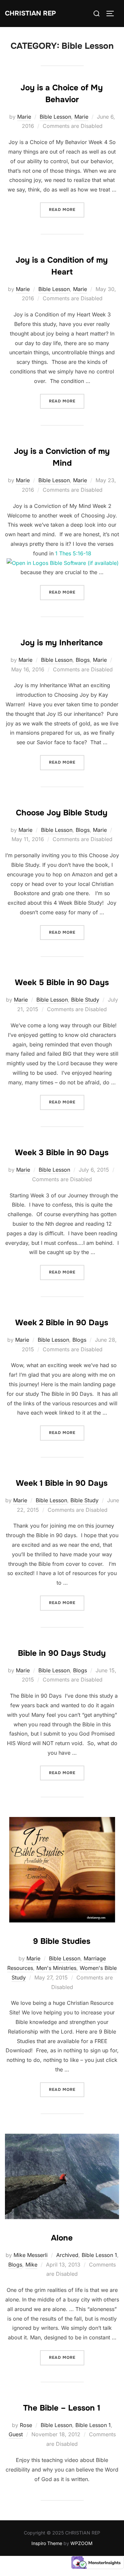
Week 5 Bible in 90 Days (62, 982)
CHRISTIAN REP (30, 13)
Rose (26, 2425)
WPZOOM (82, 2543)
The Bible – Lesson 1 (62, 2408)
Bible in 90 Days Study (62, 1653)
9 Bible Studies (62, 1941)
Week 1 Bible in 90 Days (62, 1483)
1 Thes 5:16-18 (73, 553)
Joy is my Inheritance (62, 643)
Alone (62, 2238)
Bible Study (85, 1000)
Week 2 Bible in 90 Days (62, 1323)
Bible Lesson (55, 117)
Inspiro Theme (47, 2543)
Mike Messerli (31, 2255)
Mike (31, 2265)
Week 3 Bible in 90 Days (62, 1153)
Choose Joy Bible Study (62, 813)
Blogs (83, 660)
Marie (24, 117)
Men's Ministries (56, 1968)
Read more (67, 209)
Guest (16, 2434)
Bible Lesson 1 (99, 2255)
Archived (67, 2255)
